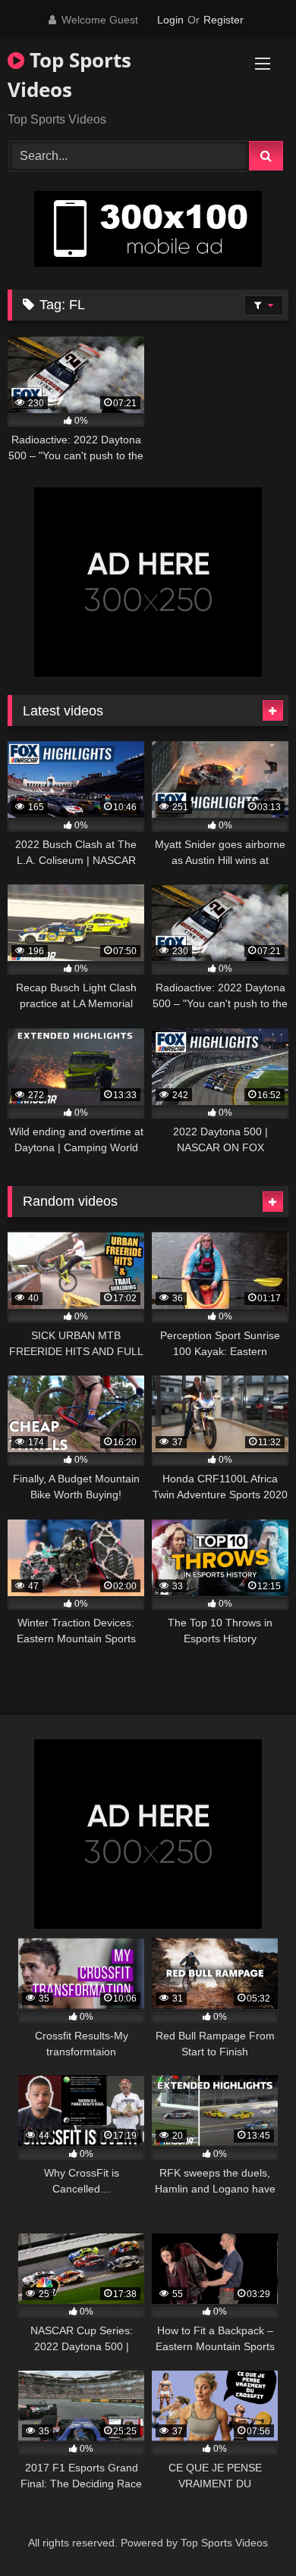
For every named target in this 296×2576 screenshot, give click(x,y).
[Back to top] (249, 2531)
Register (224, 20)
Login (170, 20)
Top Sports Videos (69, 75)
